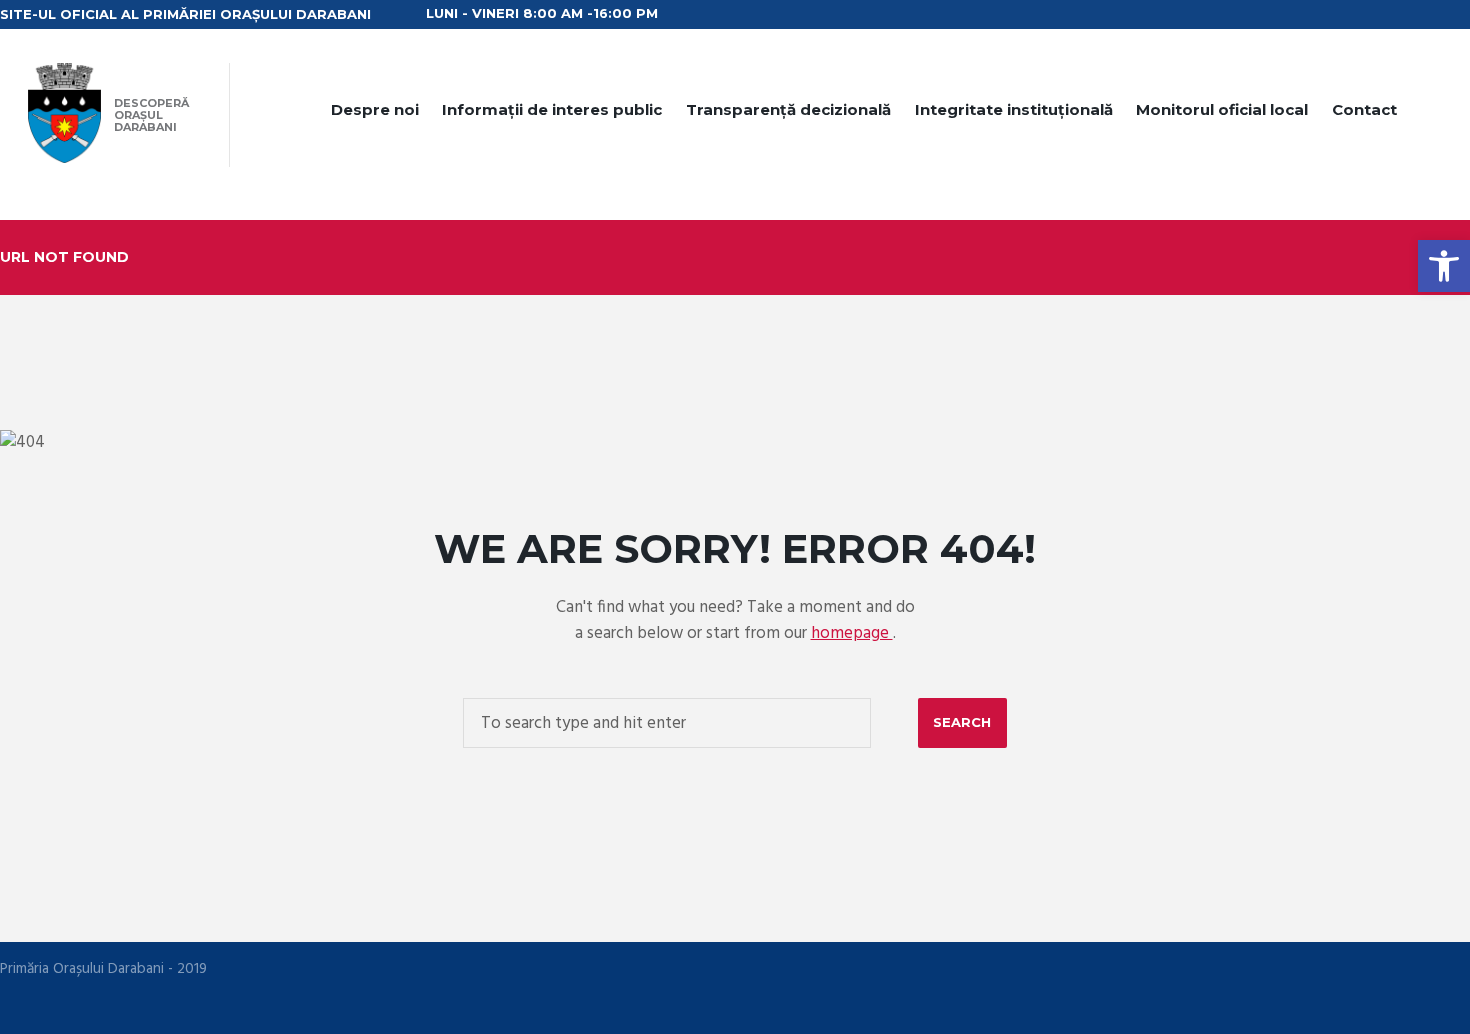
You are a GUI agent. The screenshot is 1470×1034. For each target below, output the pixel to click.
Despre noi (375, 109)
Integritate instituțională (1014, 109)
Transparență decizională (788, 109)
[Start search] (962, 723)
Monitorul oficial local (1222, 109)
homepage (852, 633)
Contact (1364, 109)
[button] (1444, 266)
